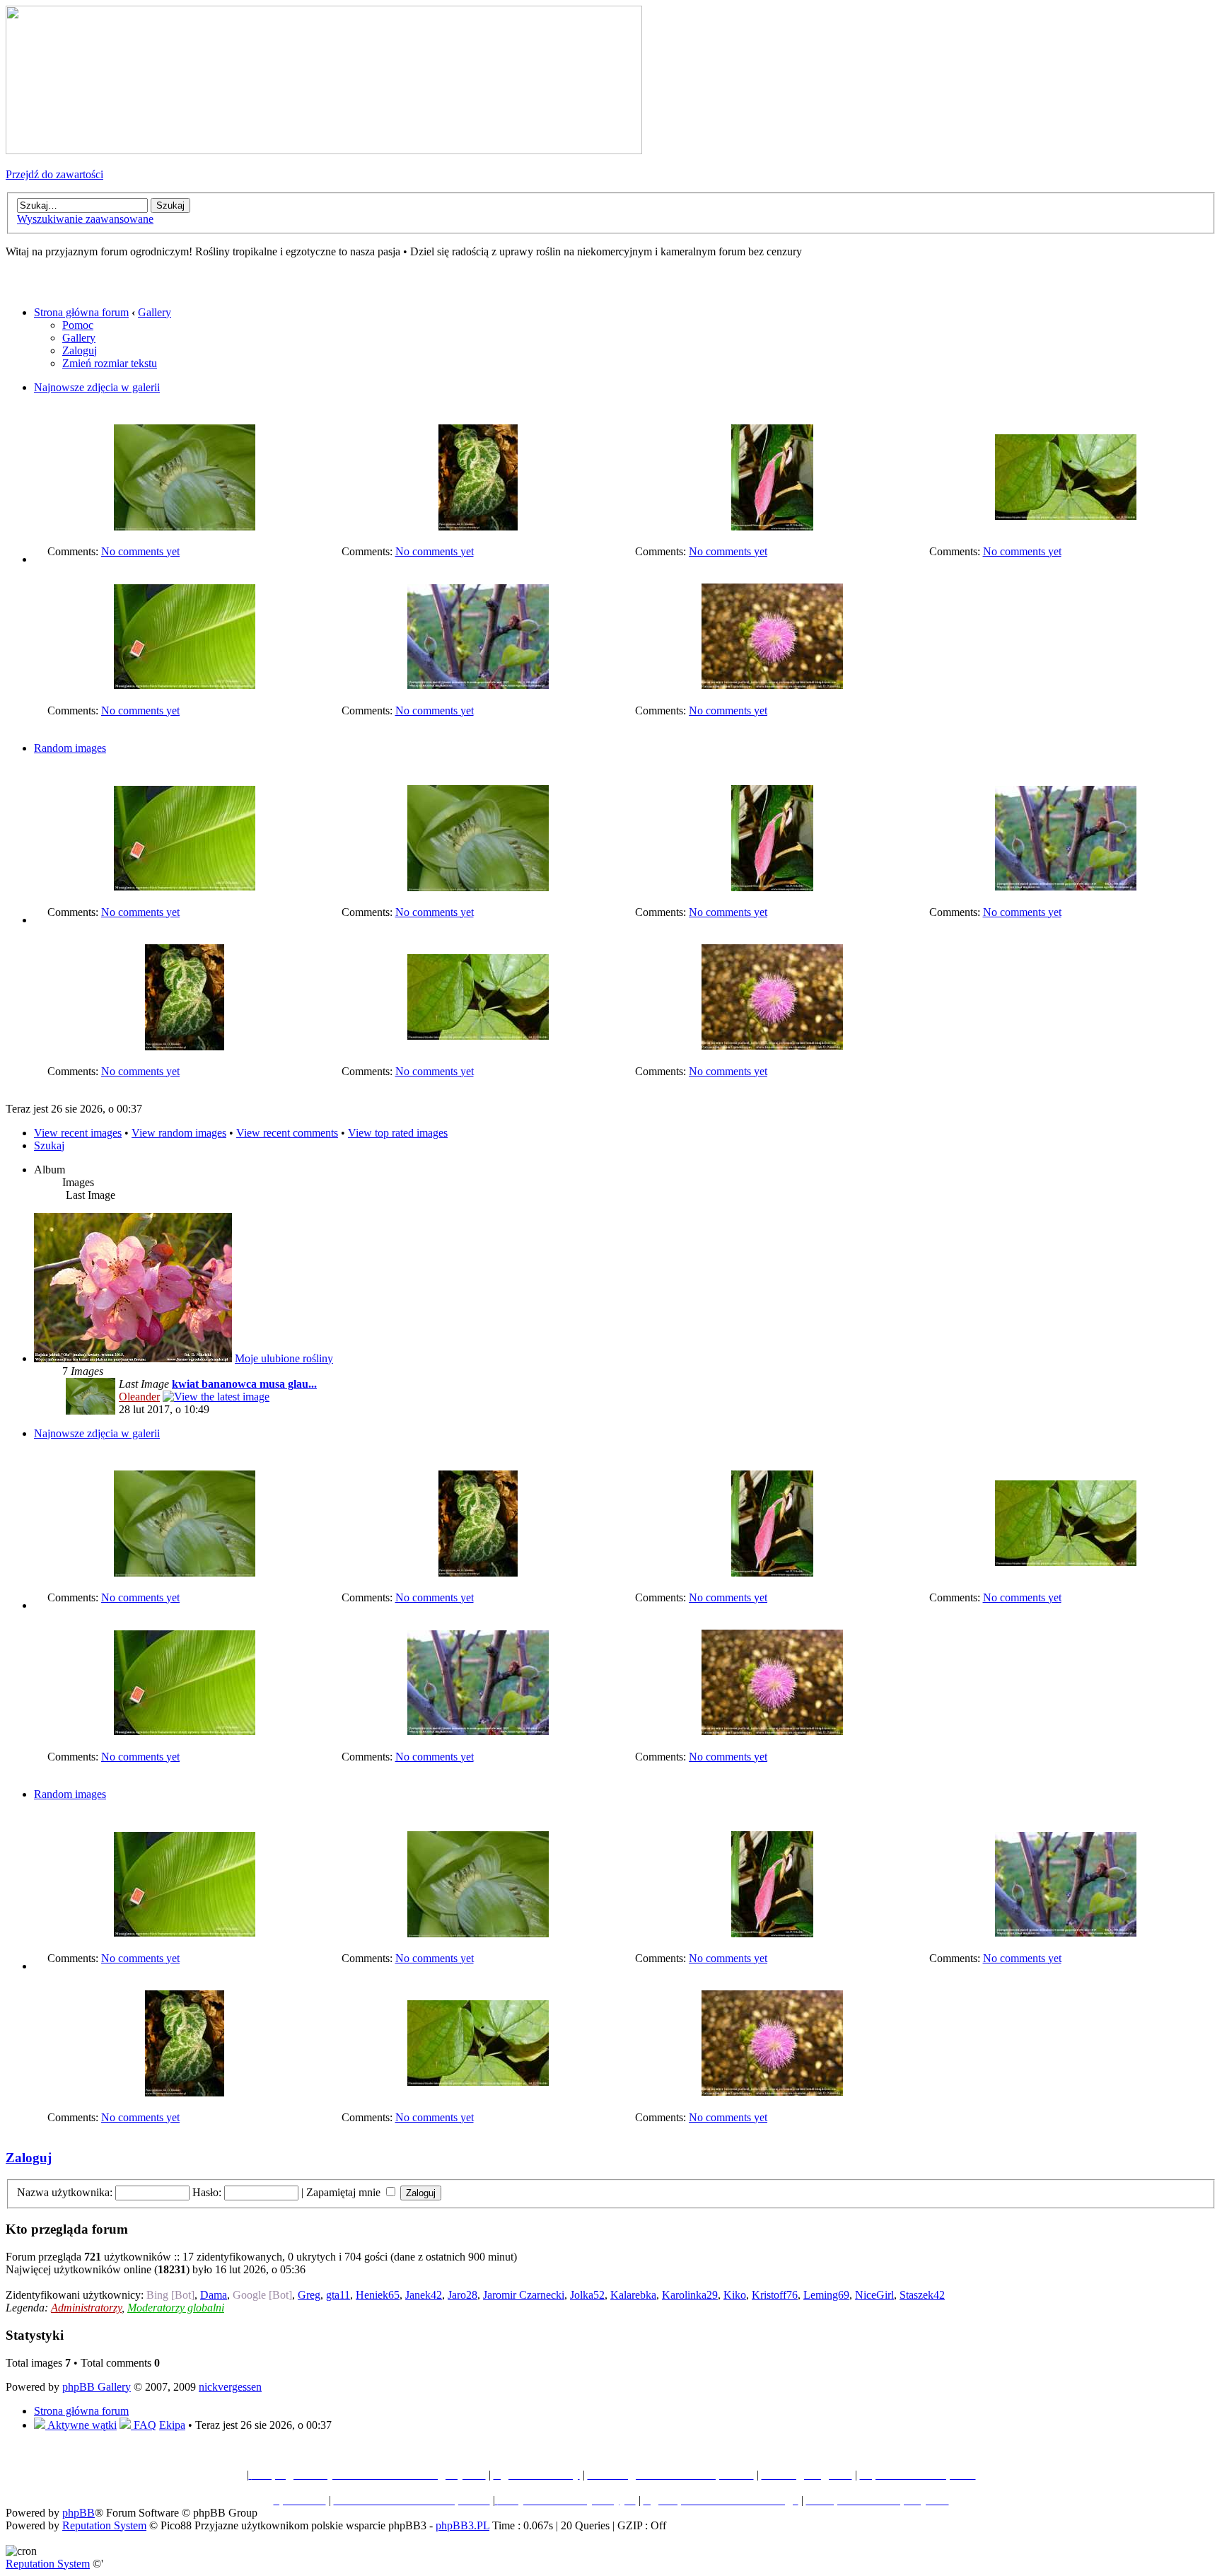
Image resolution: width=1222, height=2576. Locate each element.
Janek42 (424, 2295)
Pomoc (78, 325)
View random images (179, 1133)
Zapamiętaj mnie (345, 2192)
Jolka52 (587, 2295)
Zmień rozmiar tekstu (110, 363)
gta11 (338, 2295)
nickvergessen (230, 2387)
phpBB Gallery (97, 2387)
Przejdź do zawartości (54, 174)
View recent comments (287, 1133)
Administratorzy (86, 2308)
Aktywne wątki (81, 2425)
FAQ (144, 2425)
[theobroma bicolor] (1066, 516)
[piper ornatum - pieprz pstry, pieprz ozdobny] (478, 527)
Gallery (155, 312)
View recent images (78, 1133)
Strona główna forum (81, 312)
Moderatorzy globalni (176, 2308)
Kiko (735, 2295)
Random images (70, 748)
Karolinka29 (690, 2295)
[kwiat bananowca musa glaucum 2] (185, 527)
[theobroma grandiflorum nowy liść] (772, 527)
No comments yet (140, 551)
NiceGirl (874, 2295)
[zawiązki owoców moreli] (478, 685)
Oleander (139, 1397)
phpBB (78, 2513)
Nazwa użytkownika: (65, 2192)
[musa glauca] (185, 685)
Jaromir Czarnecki (524, 2295)
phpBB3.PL (462, 2525)
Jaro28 (462, 2295)
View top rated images (398, 1133)
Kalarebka (633, 2295)
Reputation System (104, 2525)
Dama (214, 2295)
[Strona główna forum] (324, 150)
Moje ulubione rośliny (284, 1358)
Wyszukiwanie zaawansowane (85, 219)
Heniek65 (378, 2295)
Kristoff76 (775, 2295)
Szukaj (49, 1145)
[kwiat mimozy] (772, 685)
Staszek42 (922, 2295)
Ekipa (172, 2425)
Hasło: (207, 2192)
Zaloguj (80, 350)
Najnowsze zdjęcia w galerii (97, 387)
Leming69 (826, 2295)
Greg (309, 2295)
